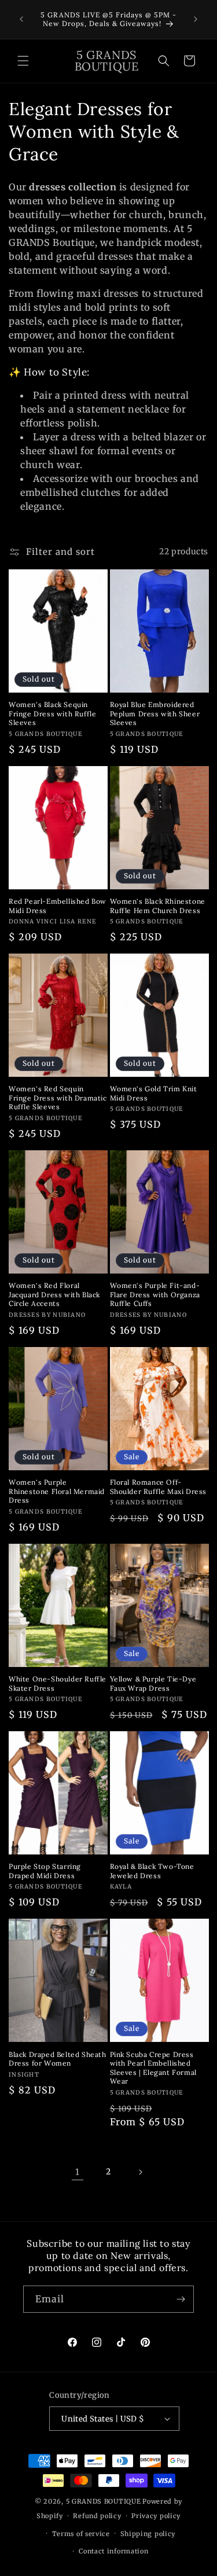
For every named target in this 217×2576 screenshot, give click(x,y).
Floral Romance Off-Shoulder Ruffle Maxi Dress (159, 1487)
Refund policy (97, 2516)
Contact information (113, 2551)
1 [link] (78, 2172)
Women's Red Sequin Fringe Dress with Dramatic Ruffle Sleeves (58, 1098)
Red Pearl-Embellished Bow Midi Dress (58, 906)
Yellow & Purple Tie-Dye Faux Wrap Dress (153, 1683)
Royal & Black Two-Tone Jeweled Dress (152, 1871)
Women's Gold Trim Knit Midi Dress (154, 1093)
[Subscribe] (181, 2299)
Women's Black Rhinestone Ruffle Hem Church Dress (158, 906)
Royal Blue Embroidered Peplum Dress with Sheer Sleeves (155, 713)
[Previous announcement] (21, 19)
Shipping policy (148, 2534)
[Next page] (140, 2172)
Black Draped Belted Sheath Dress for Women (58, 2059)
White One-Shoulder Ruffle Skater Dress (58, 1683)
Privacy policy (156, 2516)
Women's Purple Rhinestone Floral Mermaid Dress (57, 1491)
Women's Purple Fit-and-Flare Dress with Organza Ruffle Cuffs (155, 1294)
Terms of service (81, 2534)
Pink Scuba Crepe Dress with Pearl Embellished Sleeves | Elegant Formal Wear (153, 2068)
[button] (23, 61)
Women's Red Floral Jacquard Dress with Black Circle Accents (54, 1294)
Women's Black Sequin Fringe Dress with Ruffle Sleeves (52, 713)
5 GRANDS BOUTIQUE (104, 2501)
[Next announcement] (196, 19)
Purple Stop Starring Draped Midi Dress (45, 1871)
